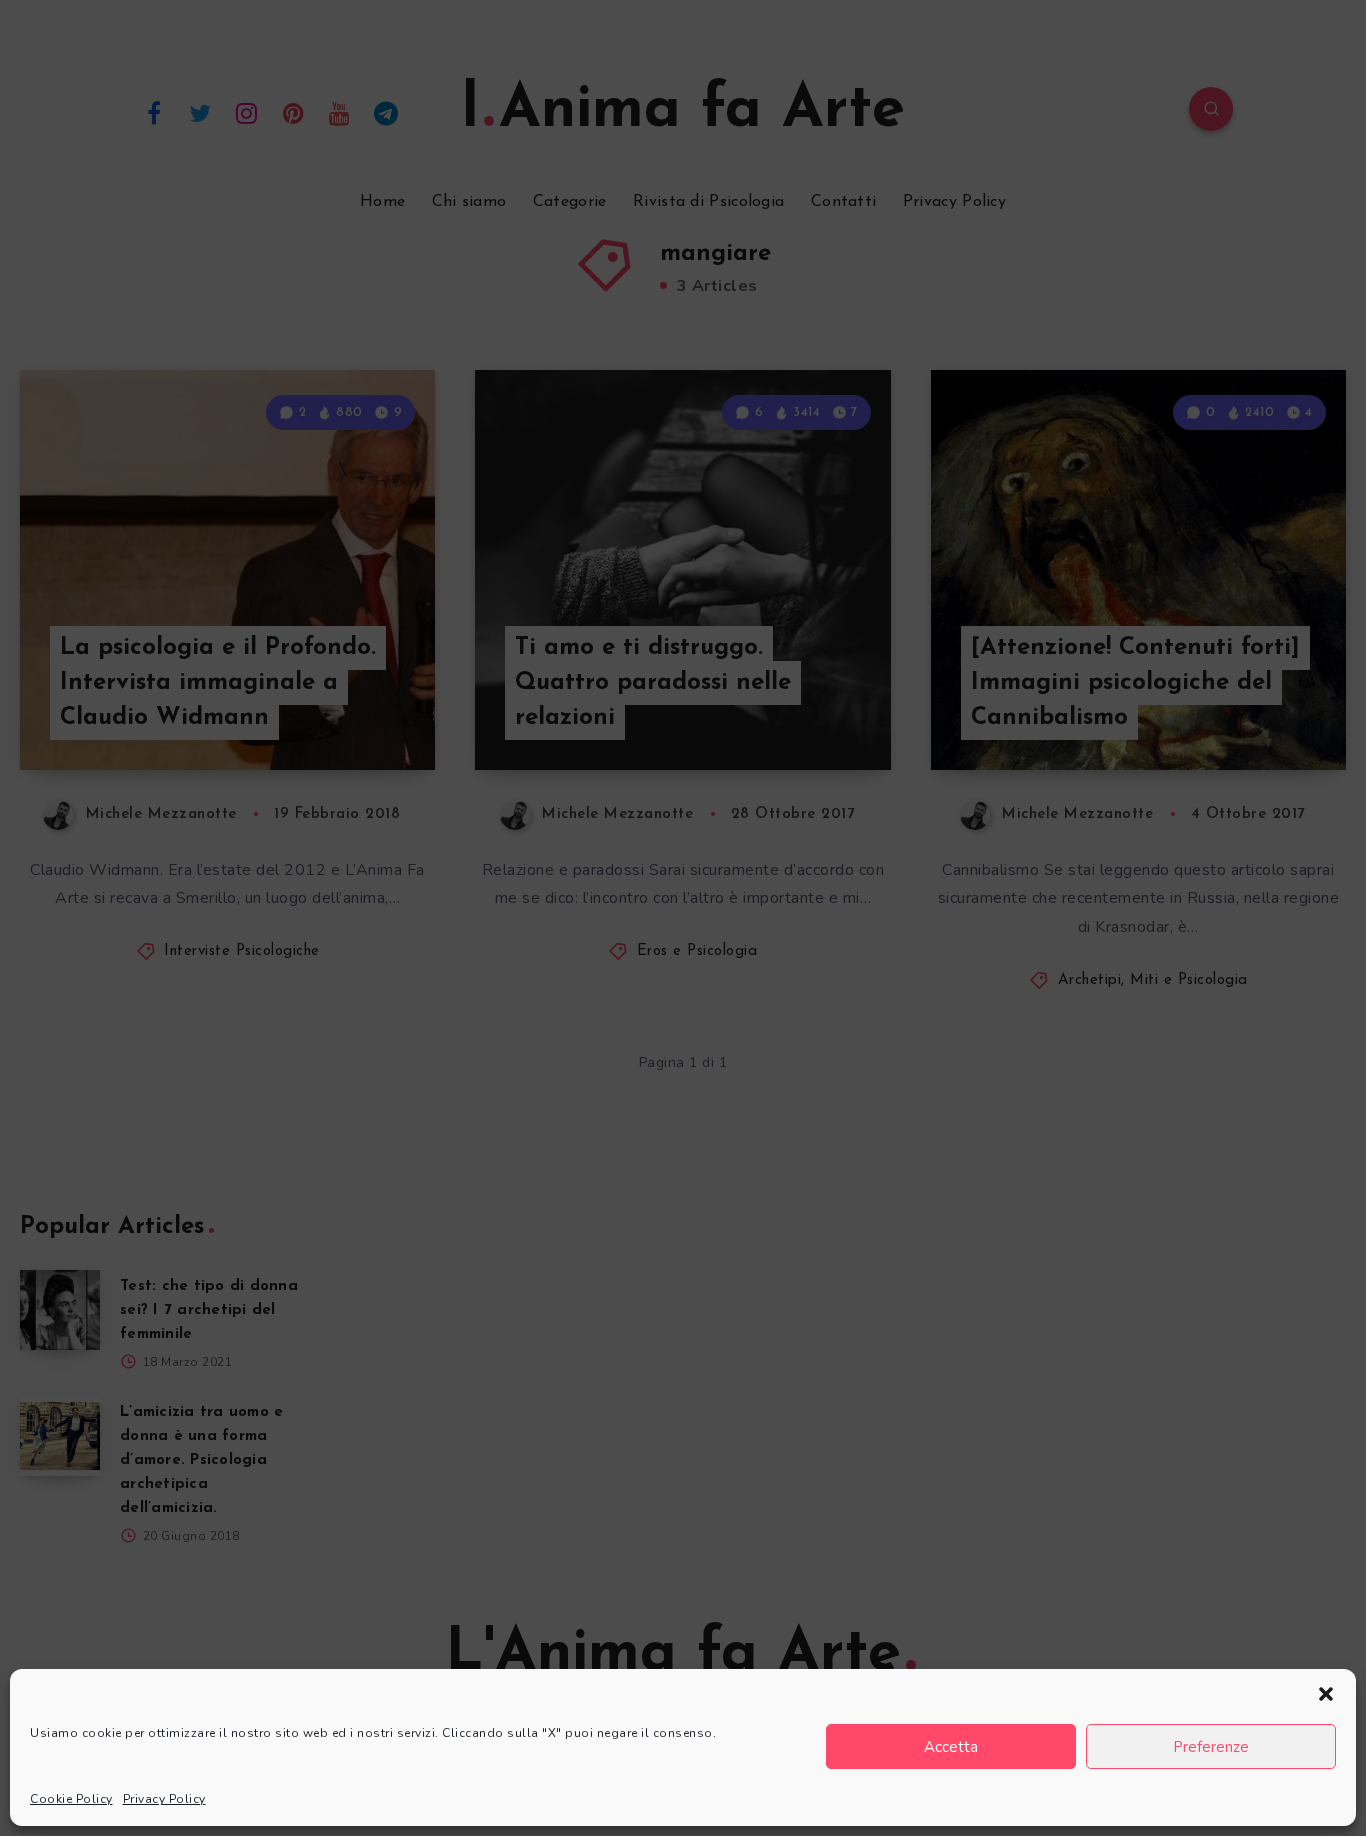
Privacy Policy (164, 1799)
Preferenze (1211, 1747)
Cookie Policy (71, 1799)
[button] (1326, 1694)
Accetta (951, 1747)
